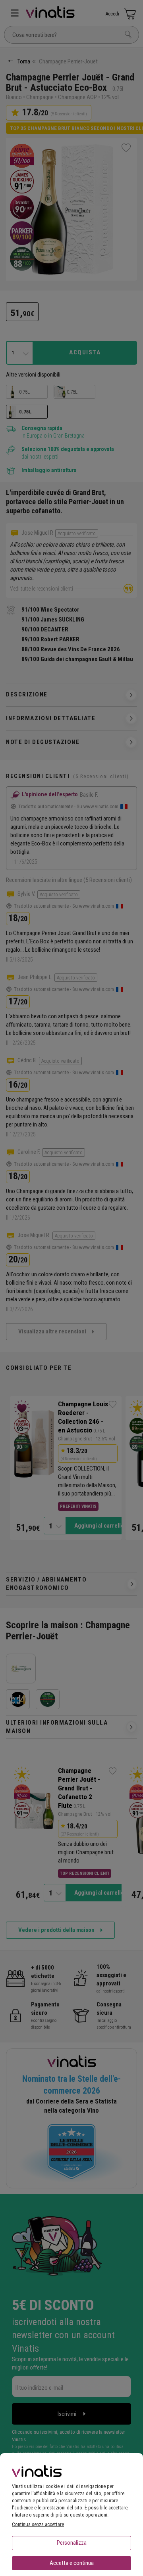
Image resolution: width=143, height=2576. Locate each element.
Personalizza (72, 2543)
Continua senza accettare (38, 2524)
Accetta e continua (72, 2563)
